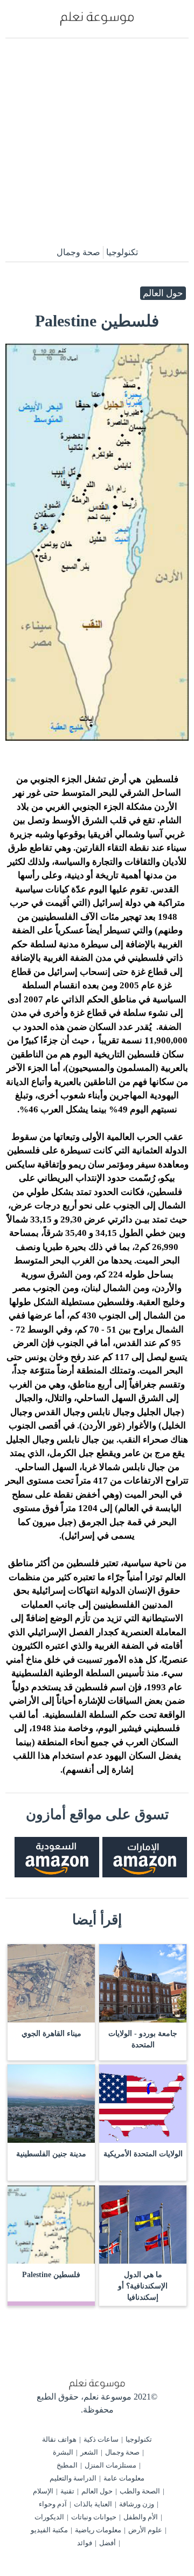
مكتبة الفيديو (49, 2530)
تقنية (67, 2491)
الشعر (89, 2452)
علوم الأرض (145, 2530)
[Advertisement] (97, 141)
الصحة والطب (140, 2491)
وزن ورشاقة (137, 2504)
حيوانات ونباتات (94, 2517)
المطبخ (67, 2465)
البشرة (63, 2452)
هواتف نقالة (59, 2439)
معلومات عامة (124, 2478)
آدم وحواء (53, 2504)
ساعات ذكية (101, 2439)
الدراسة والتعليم (73, 2478)
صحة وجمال (78, 252)
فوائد (85, 2543)
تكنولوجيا (122, 252)
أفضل (108, 2543)
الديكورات (49, 2517)
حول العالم (163, 293)
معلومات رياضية (98, 2530)
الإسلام (43, 2491)
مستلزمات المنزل (110, 2465)
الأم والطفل (141, 2517)
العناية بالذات (93, 2504)
